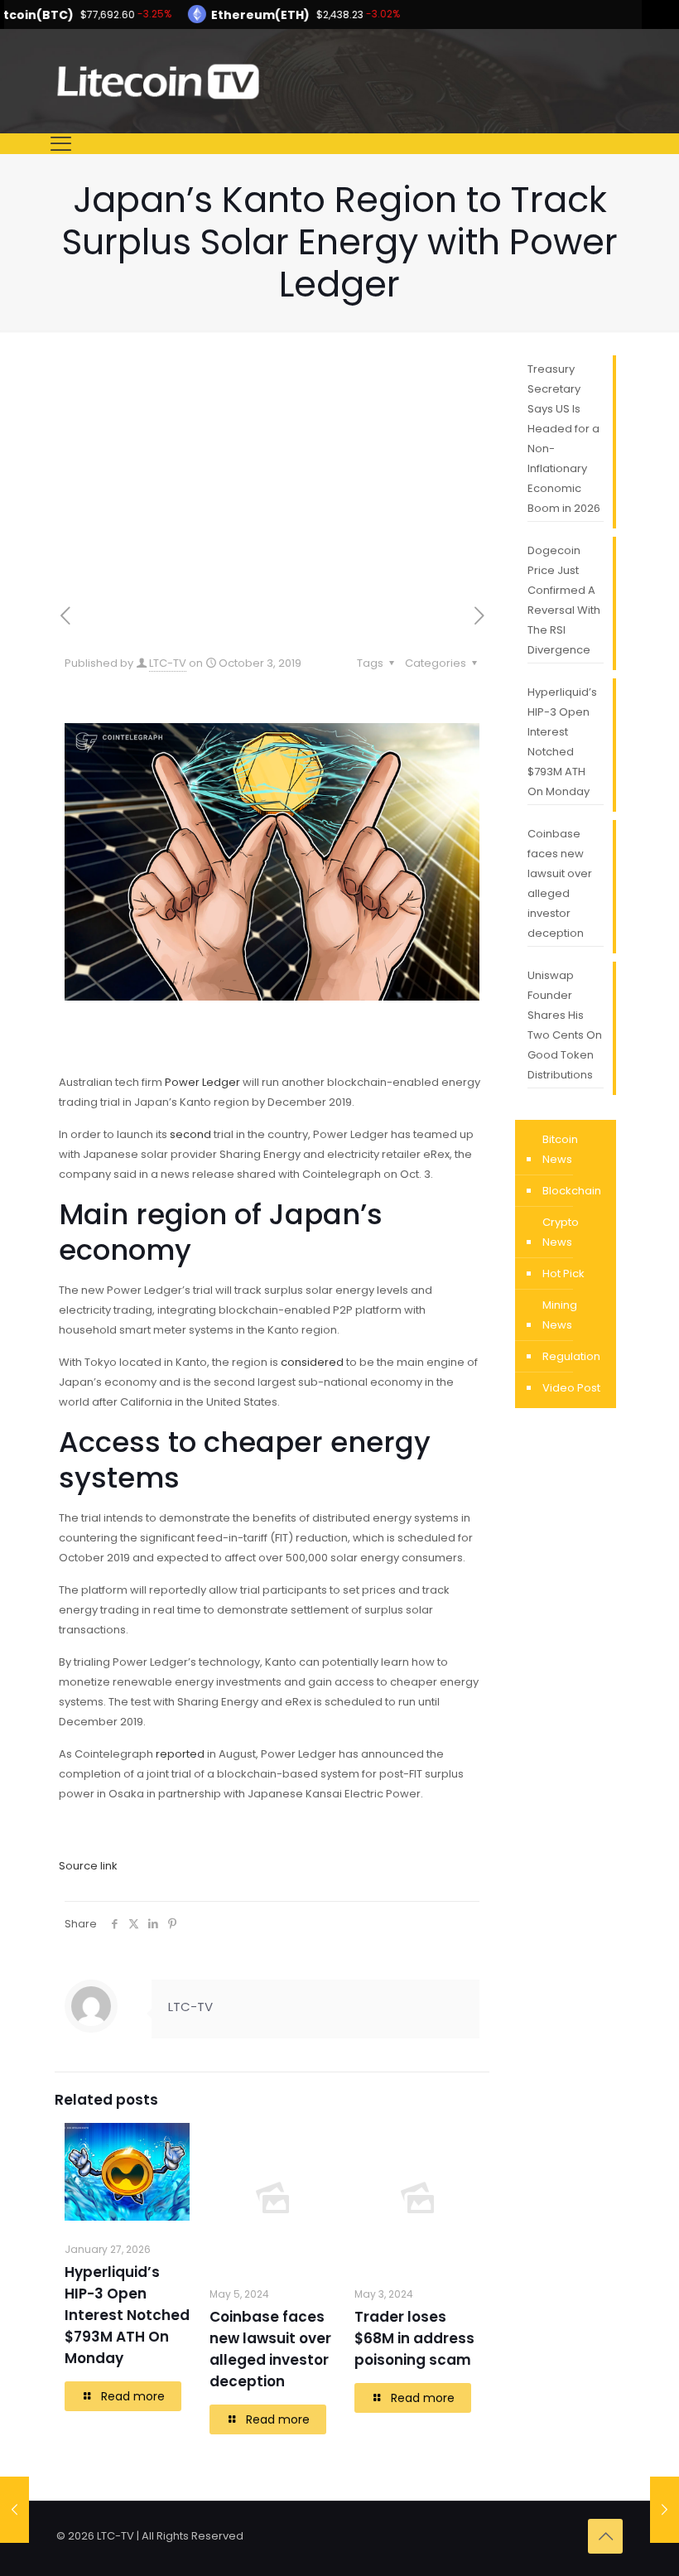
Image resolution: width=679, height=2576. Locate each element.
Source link (88, 1866)
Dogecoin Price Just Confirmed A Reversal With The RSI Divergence (564, 600)
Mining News (560, 1315)
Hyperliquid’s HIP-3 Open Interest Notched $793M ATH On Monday (127, 2315)
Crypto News (561, 1232)
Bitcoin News (560, 1149)
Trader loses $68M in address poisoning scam (414, 2338)
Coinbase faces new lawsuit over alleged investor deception (560, 883)
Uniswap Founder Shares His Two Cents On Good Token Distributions (565, 1025)
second (190, 1134)
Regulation (571, 1356)
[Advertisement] (272, 480)
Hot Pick (563, 1274)
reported (180, 1754)
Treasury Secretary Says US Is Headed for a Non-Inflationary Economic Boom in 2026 (564, 439)
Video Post (571, 1388)
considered (312, 1362)
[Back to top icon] (605, 2536)
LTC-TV (168, 663)
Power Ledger (202, 1082)
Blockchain (572, 1191)
